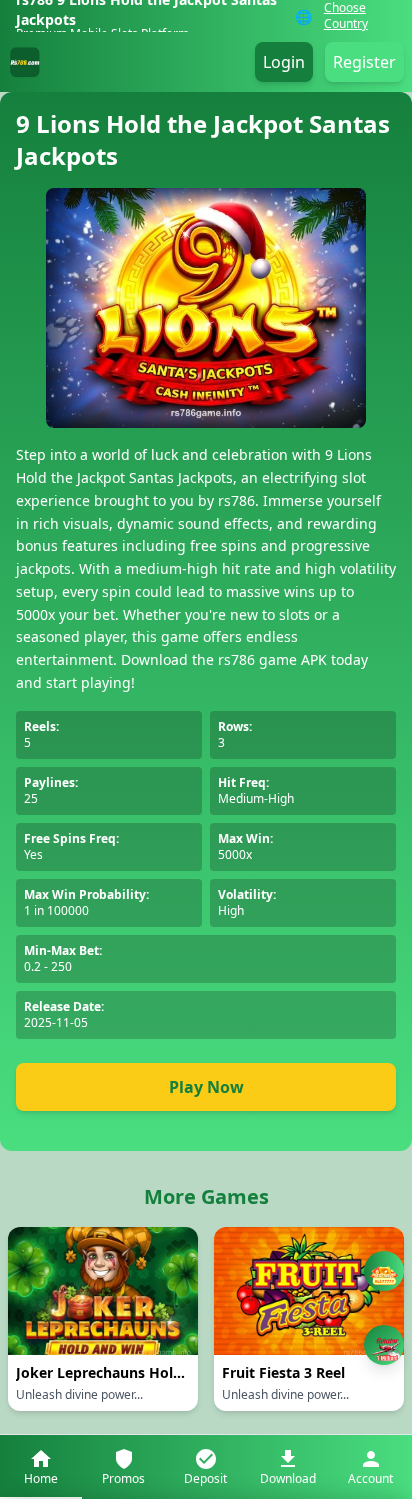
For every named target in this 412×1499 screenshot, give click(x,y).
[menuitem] (41, 1467)
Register (364, 62)
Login (284, 62)
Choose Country (346, 16)
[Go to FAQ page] (384, 1275)
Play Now (206, 1087)
